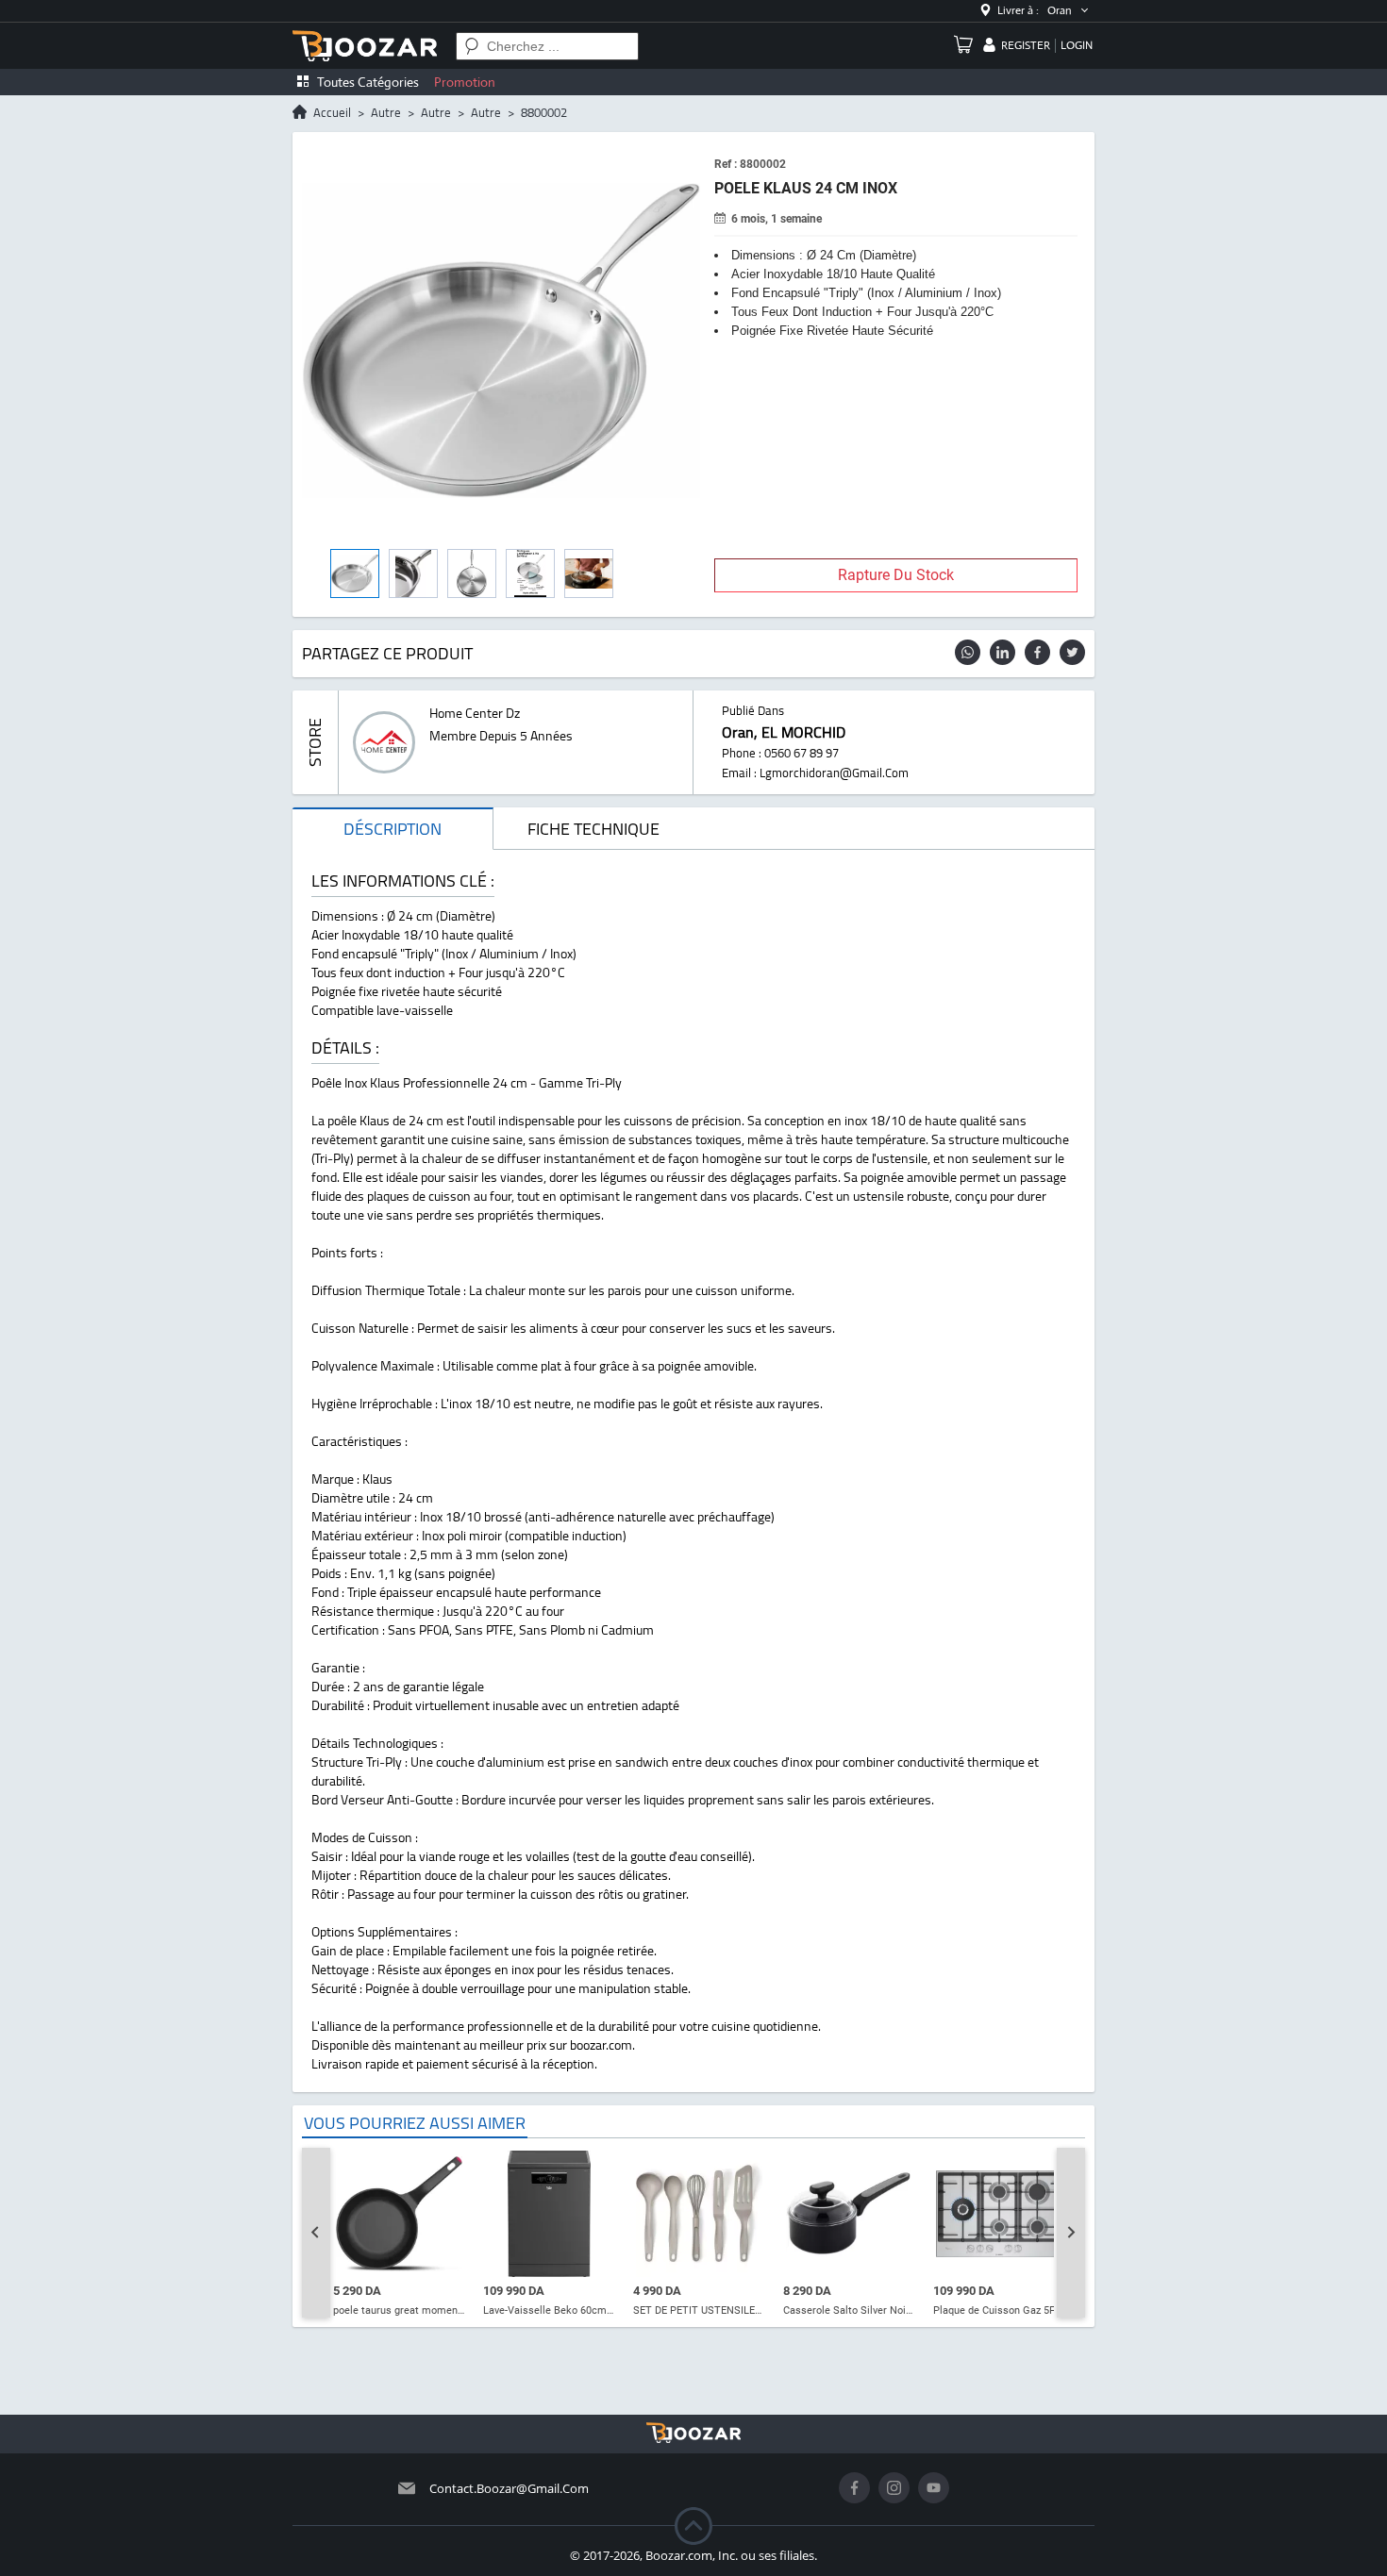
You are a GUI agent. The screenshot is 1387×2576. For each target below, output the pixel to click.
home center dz (475, 713)
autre (386, 112)
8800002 (544, 112)
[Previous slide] (316, 2233)
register (1026, 45)
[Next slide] (1071, 2233)
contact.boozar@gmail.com (509, 2488)
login (1077, 45)
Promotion (465, 82)
